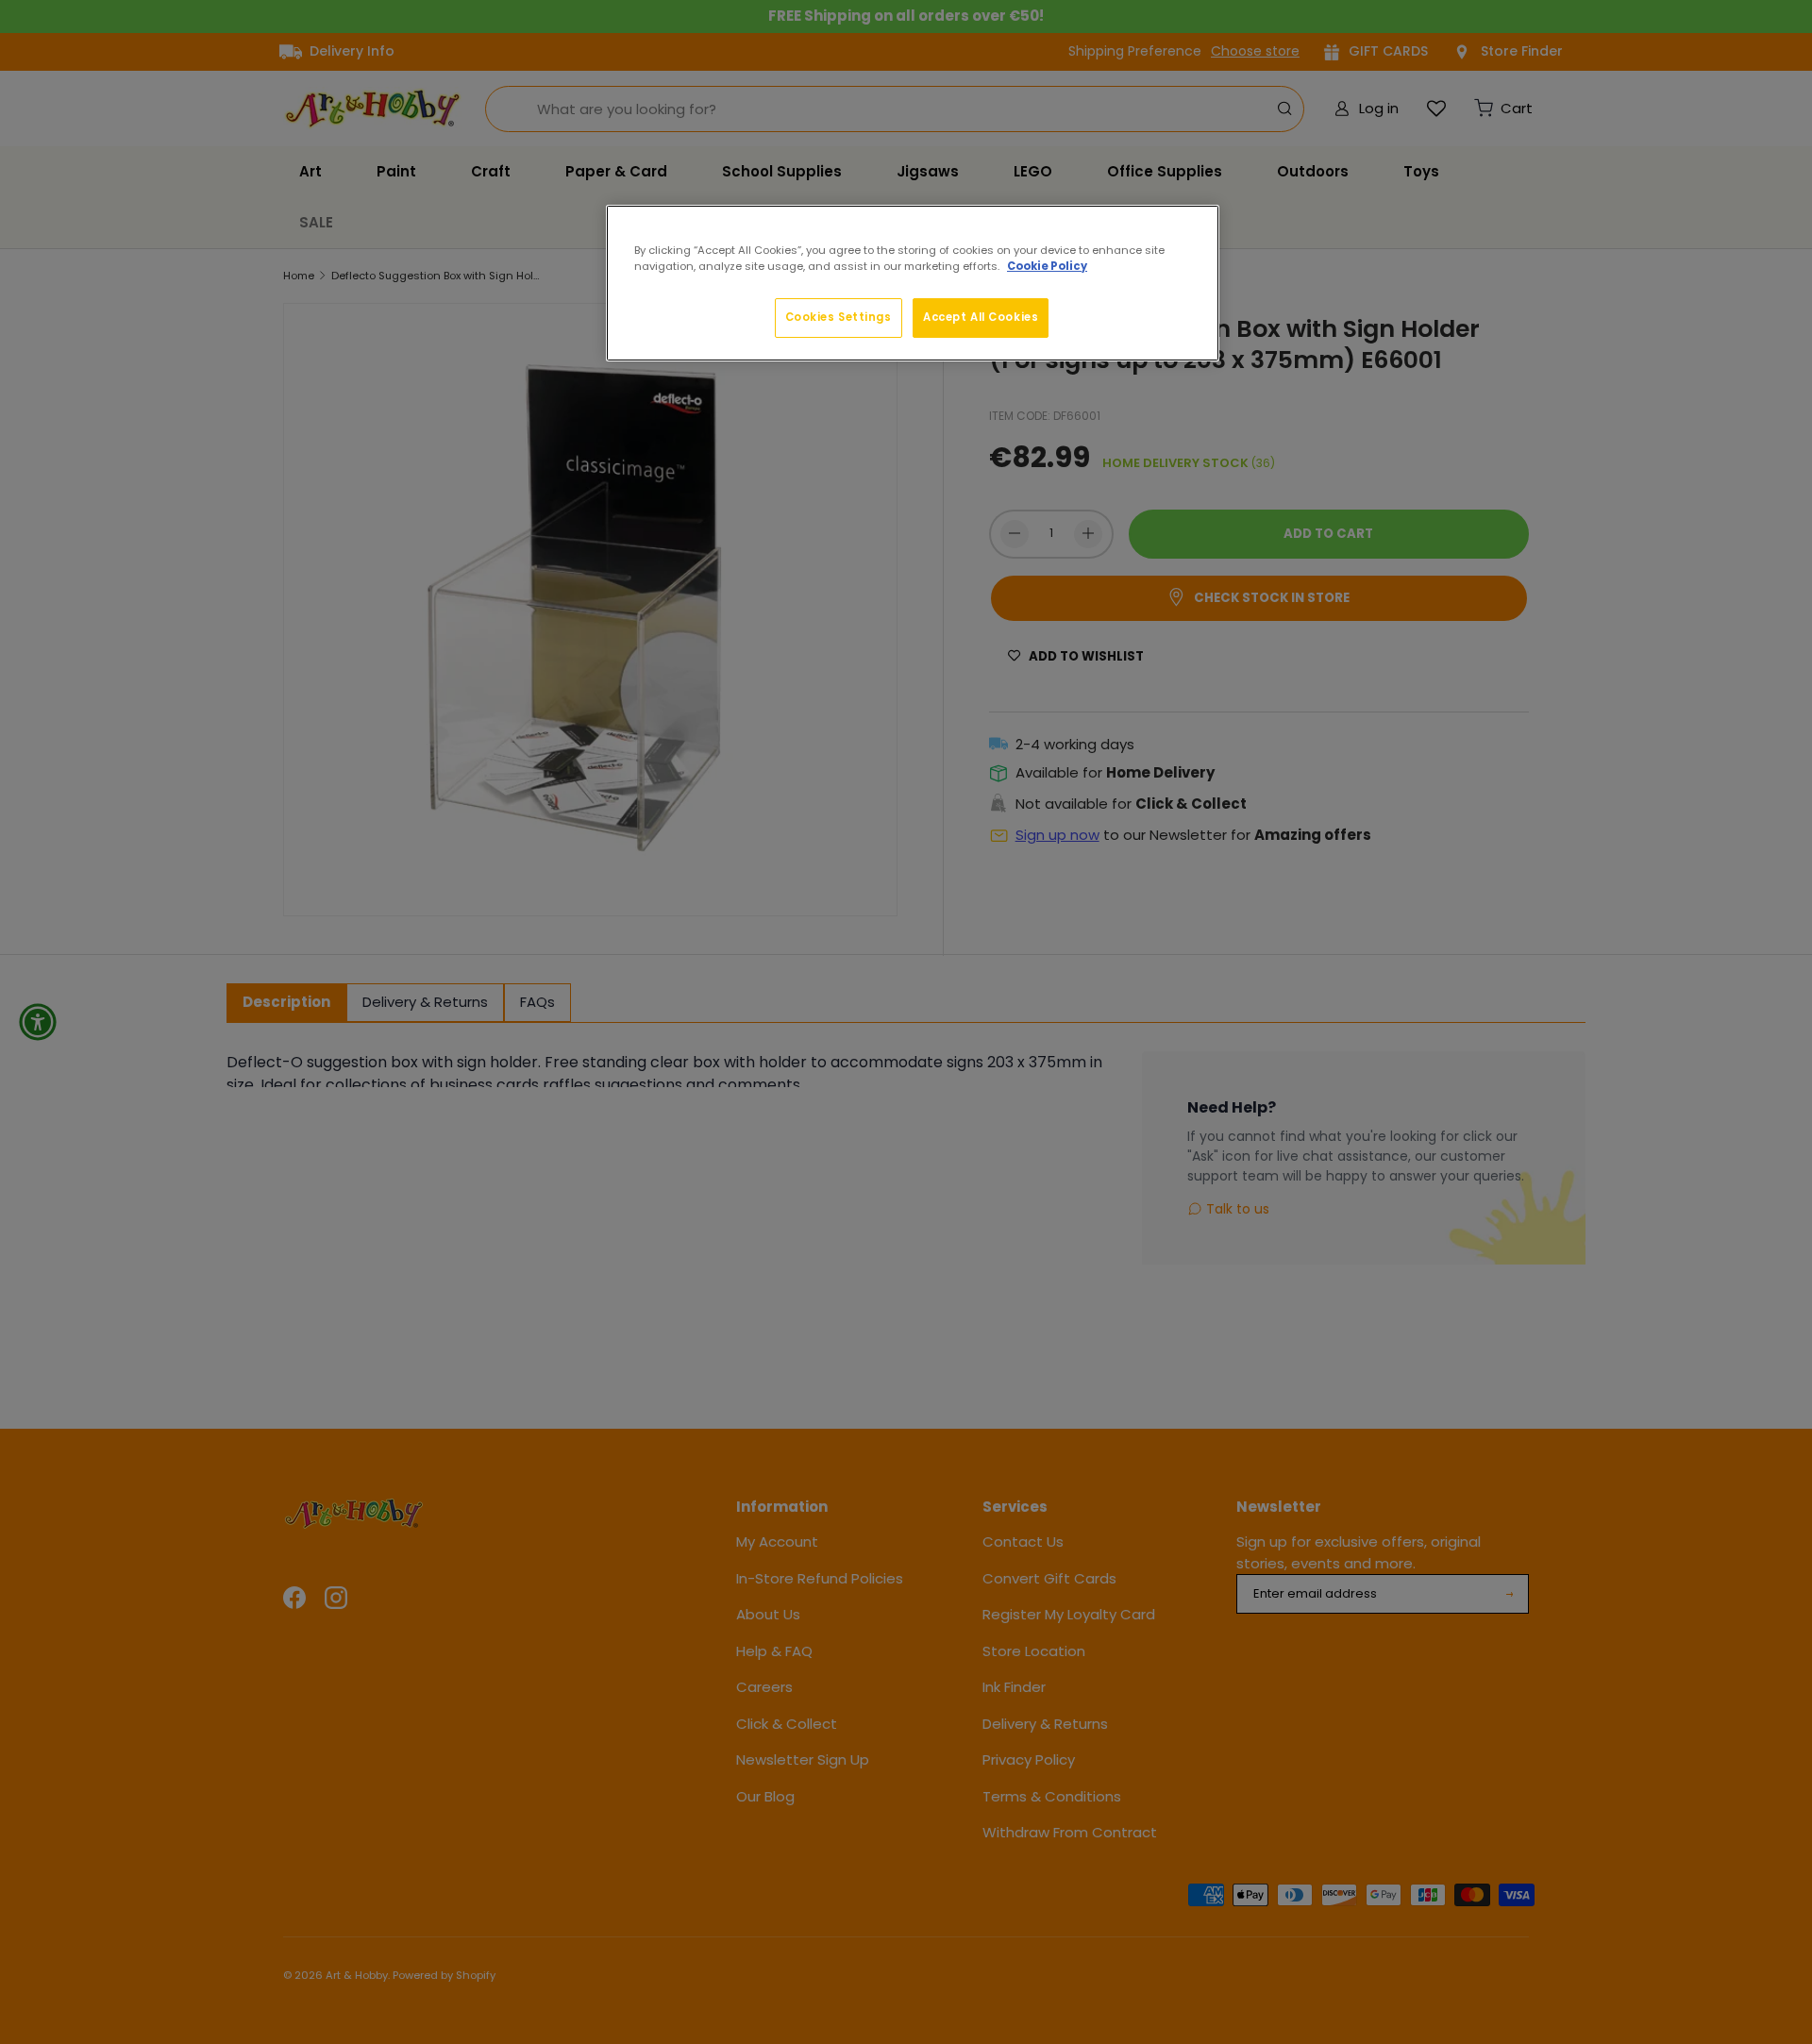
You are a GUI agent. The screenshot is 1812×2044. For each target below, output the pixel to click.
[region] (913, 283)
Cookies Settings (839, 317)
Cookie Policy (1047, 266)
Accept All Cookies (981, 317)
